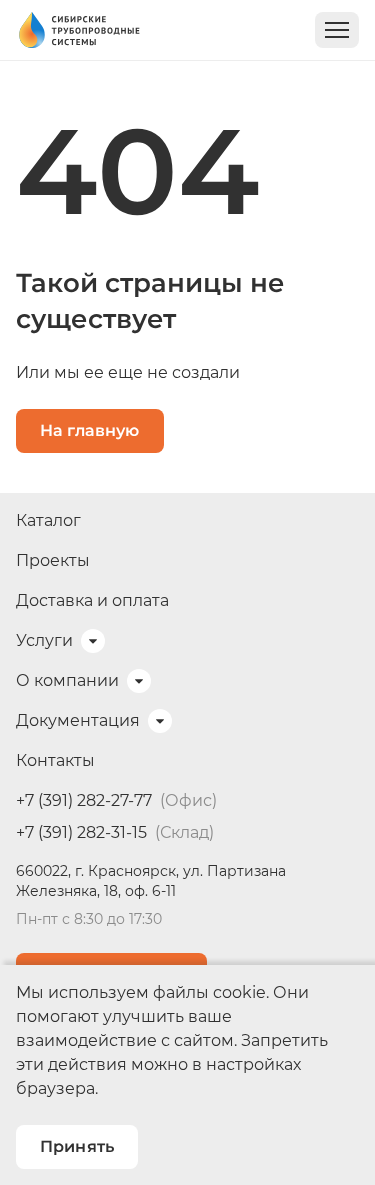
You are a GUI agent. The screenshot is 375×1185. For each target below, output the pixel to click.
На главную (90, 430)
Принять (77, 1146)
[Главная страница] (78, 30)
